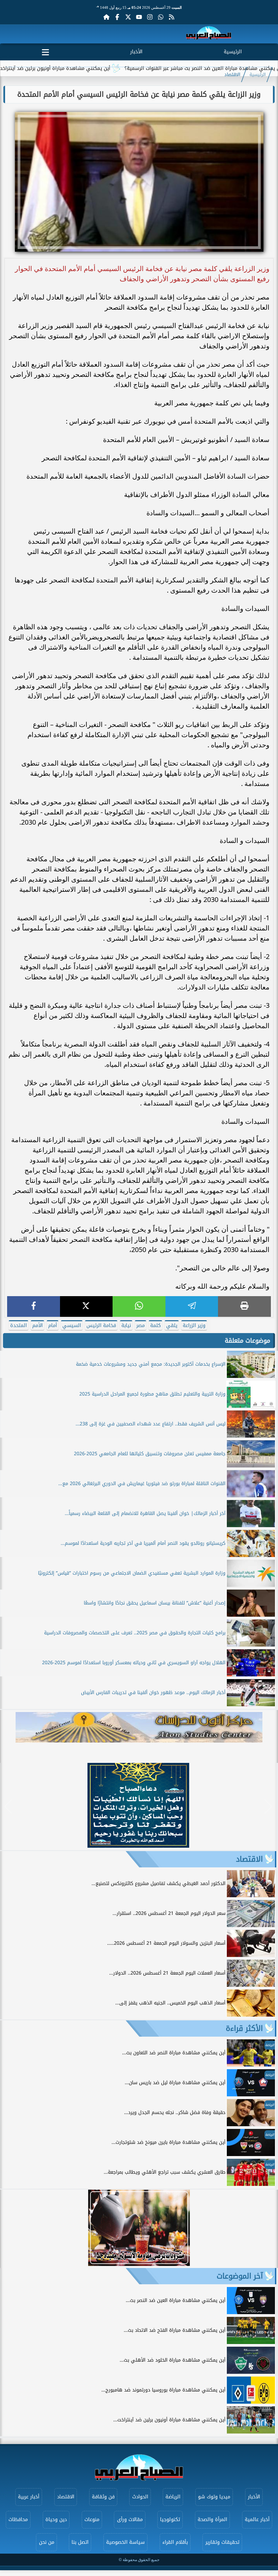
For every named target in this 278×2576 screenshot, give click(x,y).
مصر (141, 1325)
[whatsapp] (139, 1306)
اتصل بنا (80, 2542)
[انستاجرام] (150, 17)
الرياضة (173, 2497)
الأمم (37, 1325)
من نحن (47, 2542)
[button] (8, 1807)
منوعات (92, 2520)
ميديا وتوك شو (214, 2497)
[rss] (172, 17)
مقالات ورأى (130, 2520)
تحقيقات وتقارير (222, 2542)
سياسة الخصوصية (125, 2542)
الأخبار (136, 52)
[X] (86, 1306)
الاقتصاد (232, 75)
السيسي (72, 1325)
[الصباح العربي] (209, 34)
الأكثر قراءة (244, 2029)
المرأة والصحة (212, 2520)
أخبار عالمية (257, 2520)
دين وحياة (56, 2520)
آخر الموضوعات (240, 2276)
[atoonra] (139, 1727)
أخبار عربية (29, 2497)
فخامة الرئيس (101, 1325)
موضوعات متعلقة (247, 1341)
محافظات (18, 2520)
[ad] (138, 1846)
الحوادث (140, 2497)
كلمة (155, 1325)
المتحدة (18, 1325)
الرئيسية (233, 52)
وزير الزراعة (194, 1325)
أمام (53, 1325)
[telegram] (192, 1306)
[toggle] (45, 51)
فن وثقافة (103, 2497)
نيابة (126, 1325)
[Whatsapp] (161, 17)
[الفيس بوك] (117, 17)
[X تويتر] (128, 17)
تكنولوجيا (170, 2520)
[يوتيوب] (139, 17)
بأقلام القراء (175, 2542)
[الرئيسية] (106, 17)
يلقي (172, 1325)
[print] (244, 1306)
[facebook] (34, 1306)
